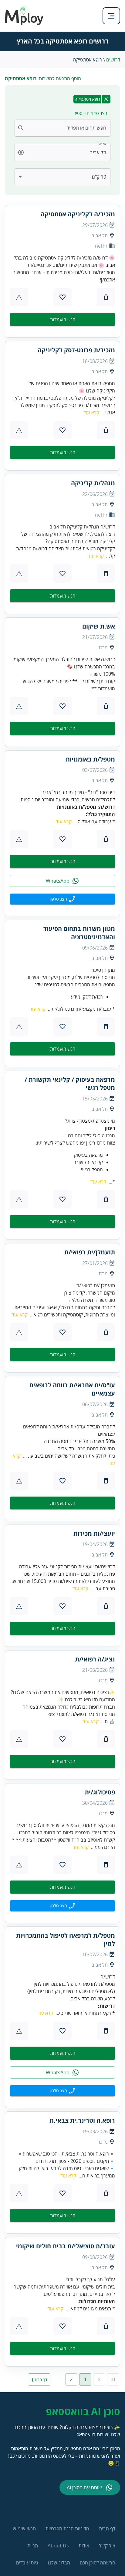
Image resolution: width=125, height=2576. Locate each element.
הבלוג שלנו (59, 2563)
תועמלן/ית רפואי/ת (90, 1252)
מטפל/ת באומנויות (90, 759)
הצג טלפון (58, 899)
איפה (103, 144)
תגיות (33, 2546)
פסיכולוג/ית (100, 1792)
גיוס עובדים (27, 2563)
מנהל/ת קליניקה (93, 483)
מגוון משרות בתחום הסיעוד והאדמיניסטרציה (79, 933)
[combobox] (66, 128)
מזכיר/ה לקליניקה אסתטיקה (78, 214)
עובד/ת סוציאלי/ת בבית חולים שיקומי (66, 2246)
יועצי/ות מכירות (94, 1534)
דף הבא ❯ (39, 2379)
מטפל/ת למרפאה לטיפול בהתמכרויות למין (66, 1940)
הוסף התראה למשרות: (43, 78)
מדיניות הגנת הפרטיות (67, 2529)
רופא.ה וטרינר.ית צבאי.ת (82, 2121)
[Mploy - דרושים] (24, 23)
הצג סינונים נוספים (90, 113)
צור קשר (107, 2546)
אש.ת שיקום (99, 626)
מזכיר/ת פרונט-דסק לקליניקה (76, 350)
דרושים (113, 60)
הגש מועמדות (63, 319)
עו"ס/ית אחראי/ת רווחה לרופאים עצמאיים (72, 1389)
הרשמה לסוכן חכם (98, 2563)
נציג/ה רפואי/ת (95, 1659)
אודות (84, 2546)
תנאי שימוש (24, 2529)
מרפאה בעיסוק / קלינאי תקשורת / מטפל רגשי (70, 1084)
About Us (58, 2546)
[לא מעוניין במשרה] (106, 297)
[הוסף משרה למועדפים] (62, 297)
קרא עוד (91, 413)
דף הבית (107, 2529)
